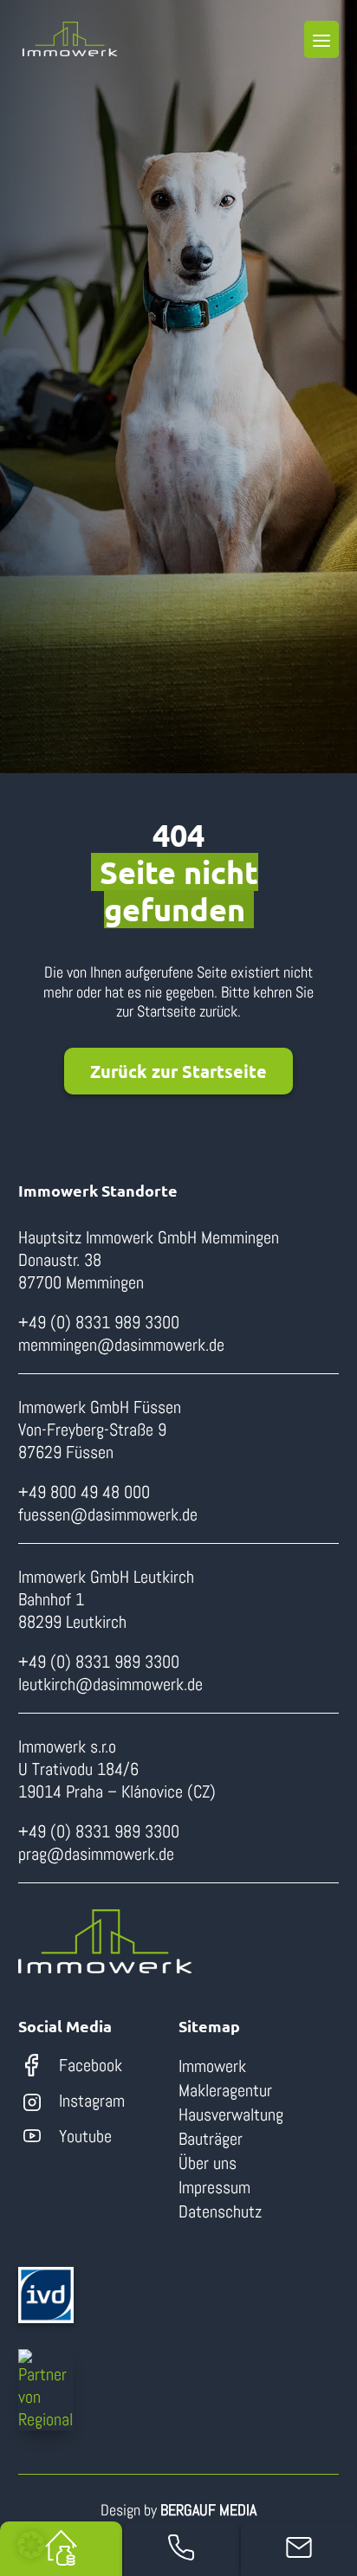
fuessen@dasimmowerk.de (108, 1514)
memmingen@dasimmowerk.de (121, 1345)
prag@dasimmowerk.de (96, 1854)
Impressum (214, 2187)
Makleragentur (225, 2090)
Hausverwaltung (231, 2114)
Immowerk (212, 2066)
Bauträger (211, 2139)
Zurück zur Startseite (178, 1071)
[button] (31, 2545)
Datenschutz (220, 2211)
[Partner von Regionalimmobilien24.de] (46, 2390)
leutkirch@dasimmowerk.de (110, 1684)
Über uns (208, 2163)
